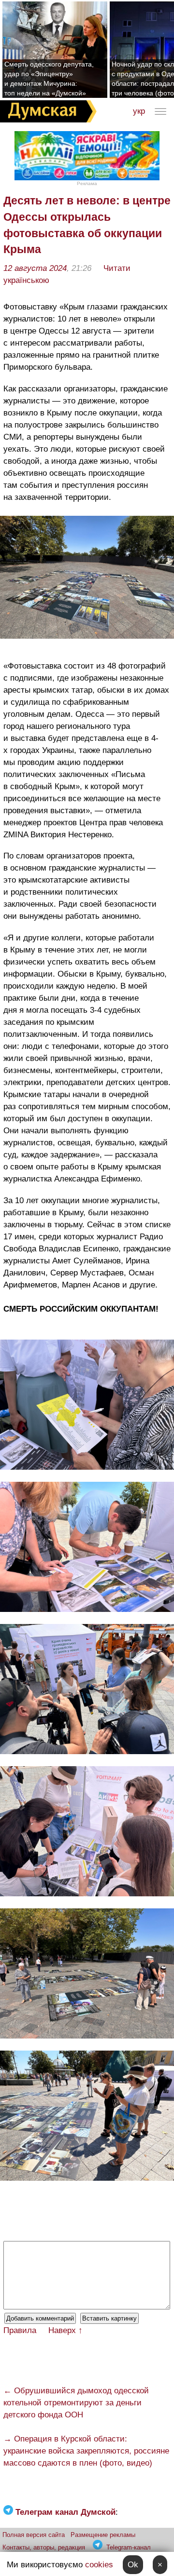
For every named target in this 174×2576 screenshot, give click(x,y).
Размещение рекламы (103, 2535)
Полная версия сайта (34, 2535)
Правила (20, 2330)
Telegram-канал (129, 2547)
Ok (133, 2565)
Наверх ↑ (65, 2330)
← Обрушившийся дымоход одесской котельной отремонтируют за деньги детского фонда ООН (76, 2403)
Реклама (87, 183)
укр (139, 111)
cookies (99, 2565)
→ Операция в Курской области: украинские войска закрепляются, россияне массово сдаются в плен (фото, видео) (86, 2451)
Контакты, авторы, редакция (44, 2547)
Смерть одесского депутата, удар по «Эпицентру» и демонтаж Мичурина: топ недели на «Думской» (49, 79)
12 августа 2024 (35, 268)
